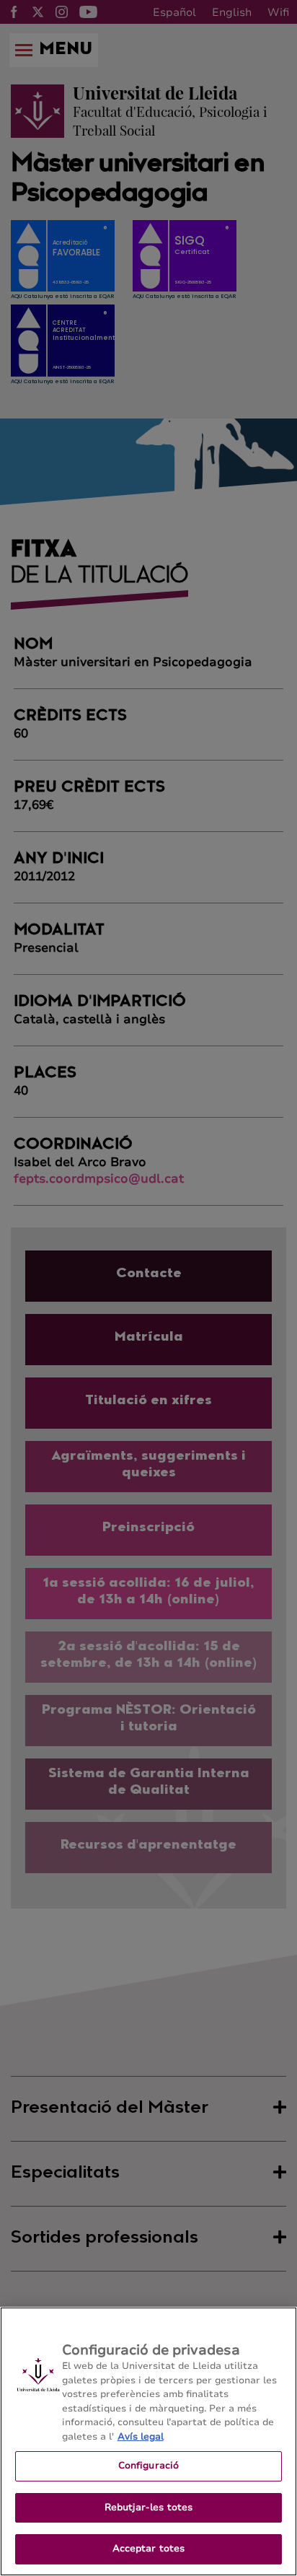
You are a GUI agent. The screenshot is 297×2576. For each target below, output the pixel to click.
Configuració (149, 2466)
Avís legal (141, 2437)
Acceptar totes (149, 2549)
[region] (148, 2441)
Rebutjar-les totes (148, 2507)
